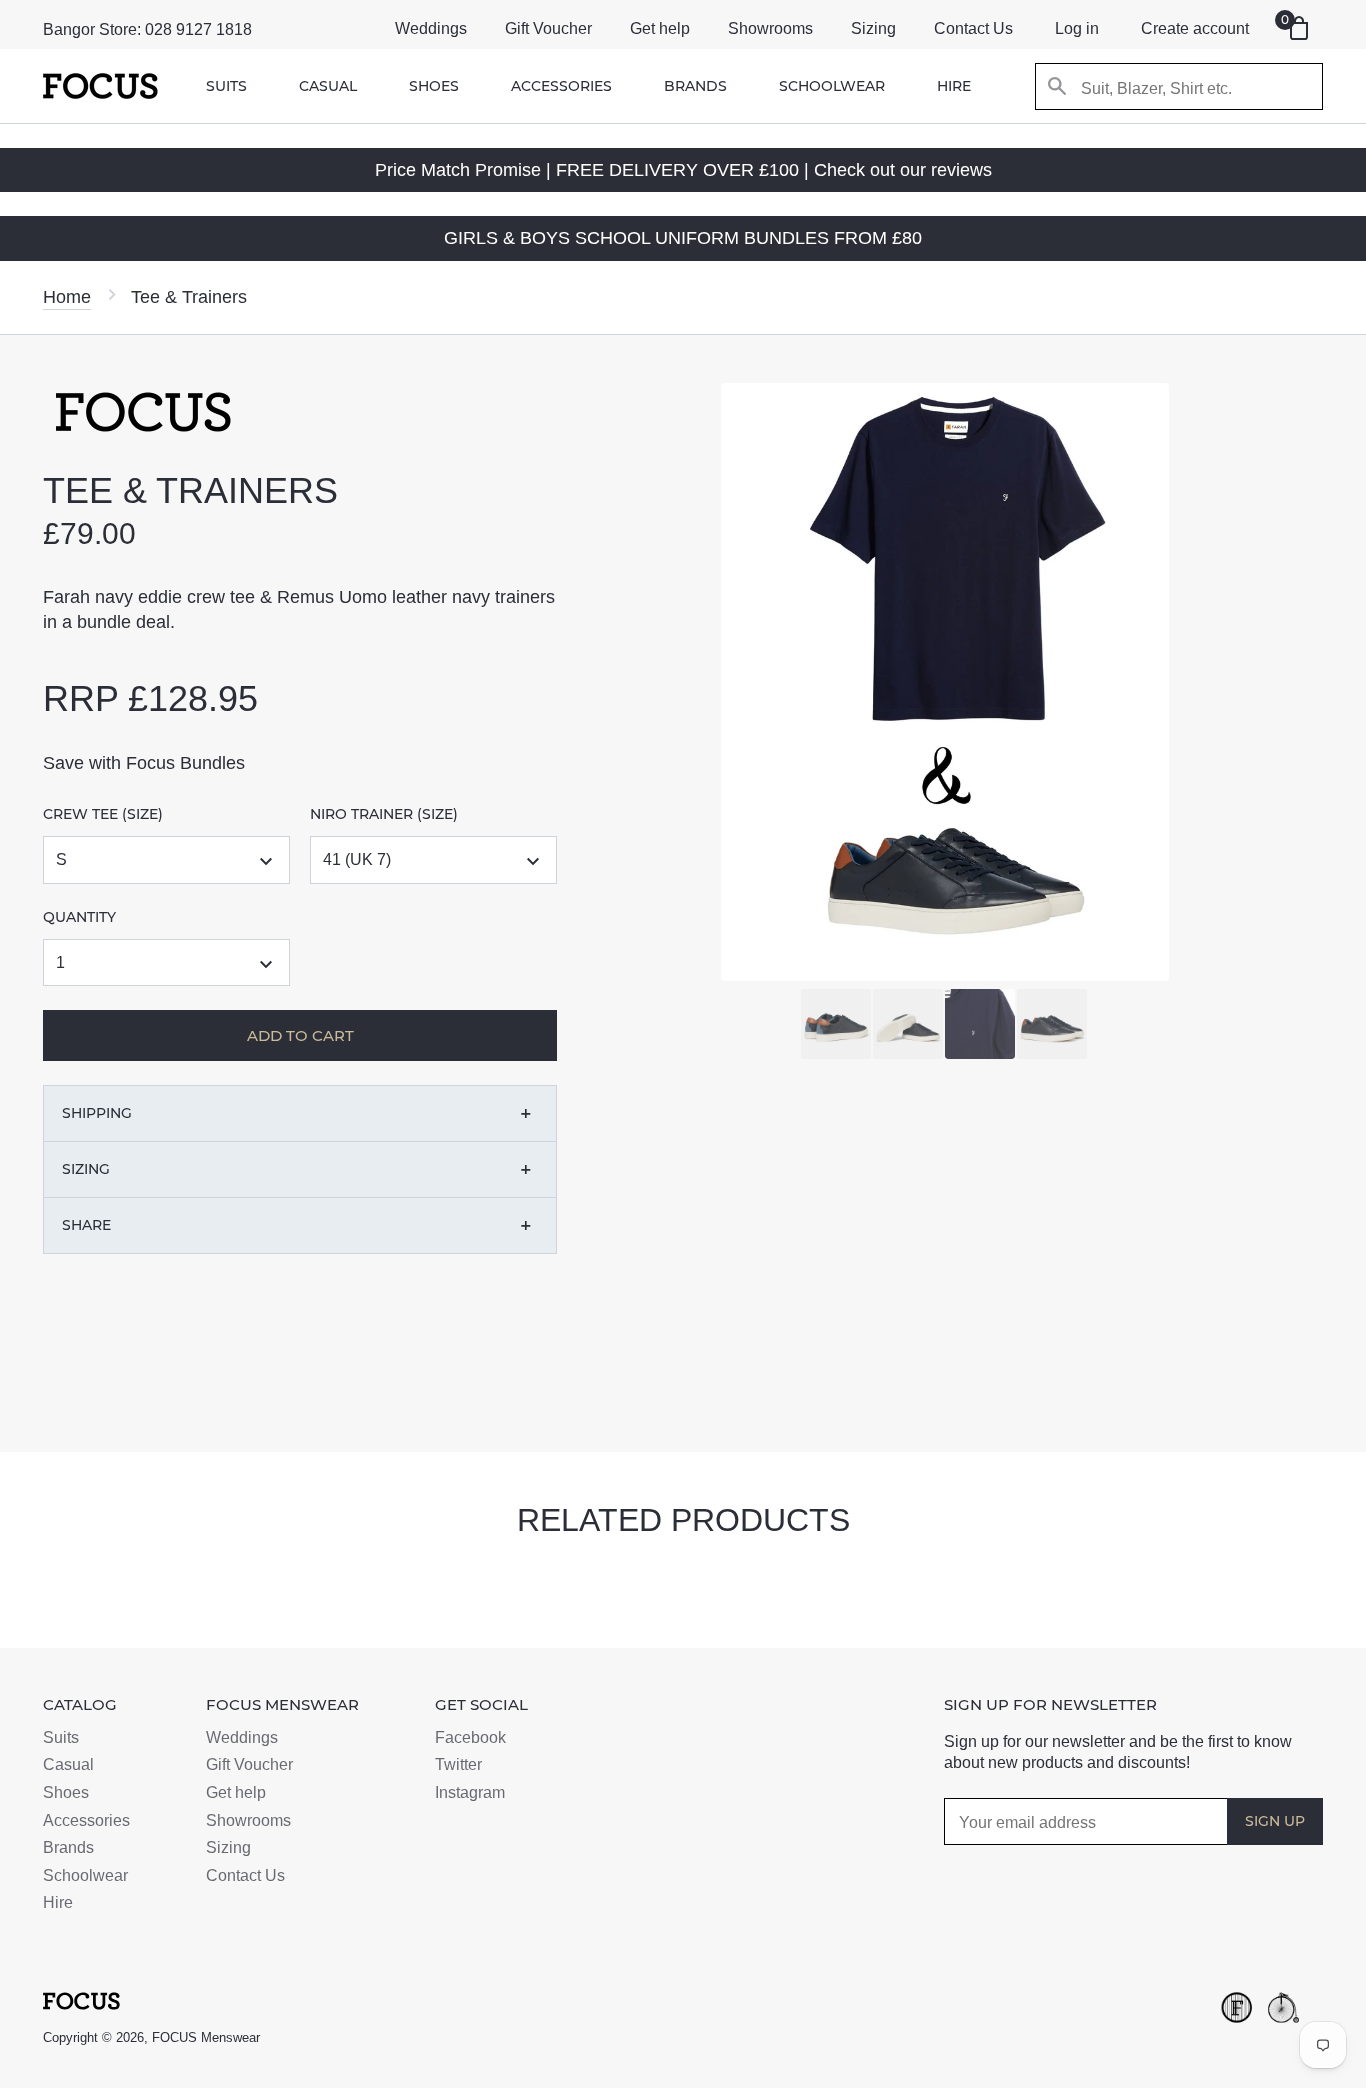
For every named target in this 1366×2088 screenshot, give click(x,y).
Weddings (431, 28)
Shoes (434, 86)
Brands (695, 86)
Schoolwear (832, 86)
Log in (1077, 28)
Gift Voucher (548, 28)
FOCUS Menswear (206, 2037)
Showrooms (770, 28)
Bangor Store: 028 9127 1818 (147, 29)
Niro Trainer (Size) (384, 814)
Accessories (561, 86)
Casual (328, 86)
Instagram (470, 1792)
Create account (1195, 28)
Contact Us (973, 28)
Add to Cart (253, 1378)
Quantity (79, 917)
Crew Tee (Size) (103, 814)
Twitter (458, 1764)
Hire (954, 86)
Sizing (873, 28)
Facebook (470, 1737)
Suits (226, 86)
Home (67, 297)
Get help (660, 28)
